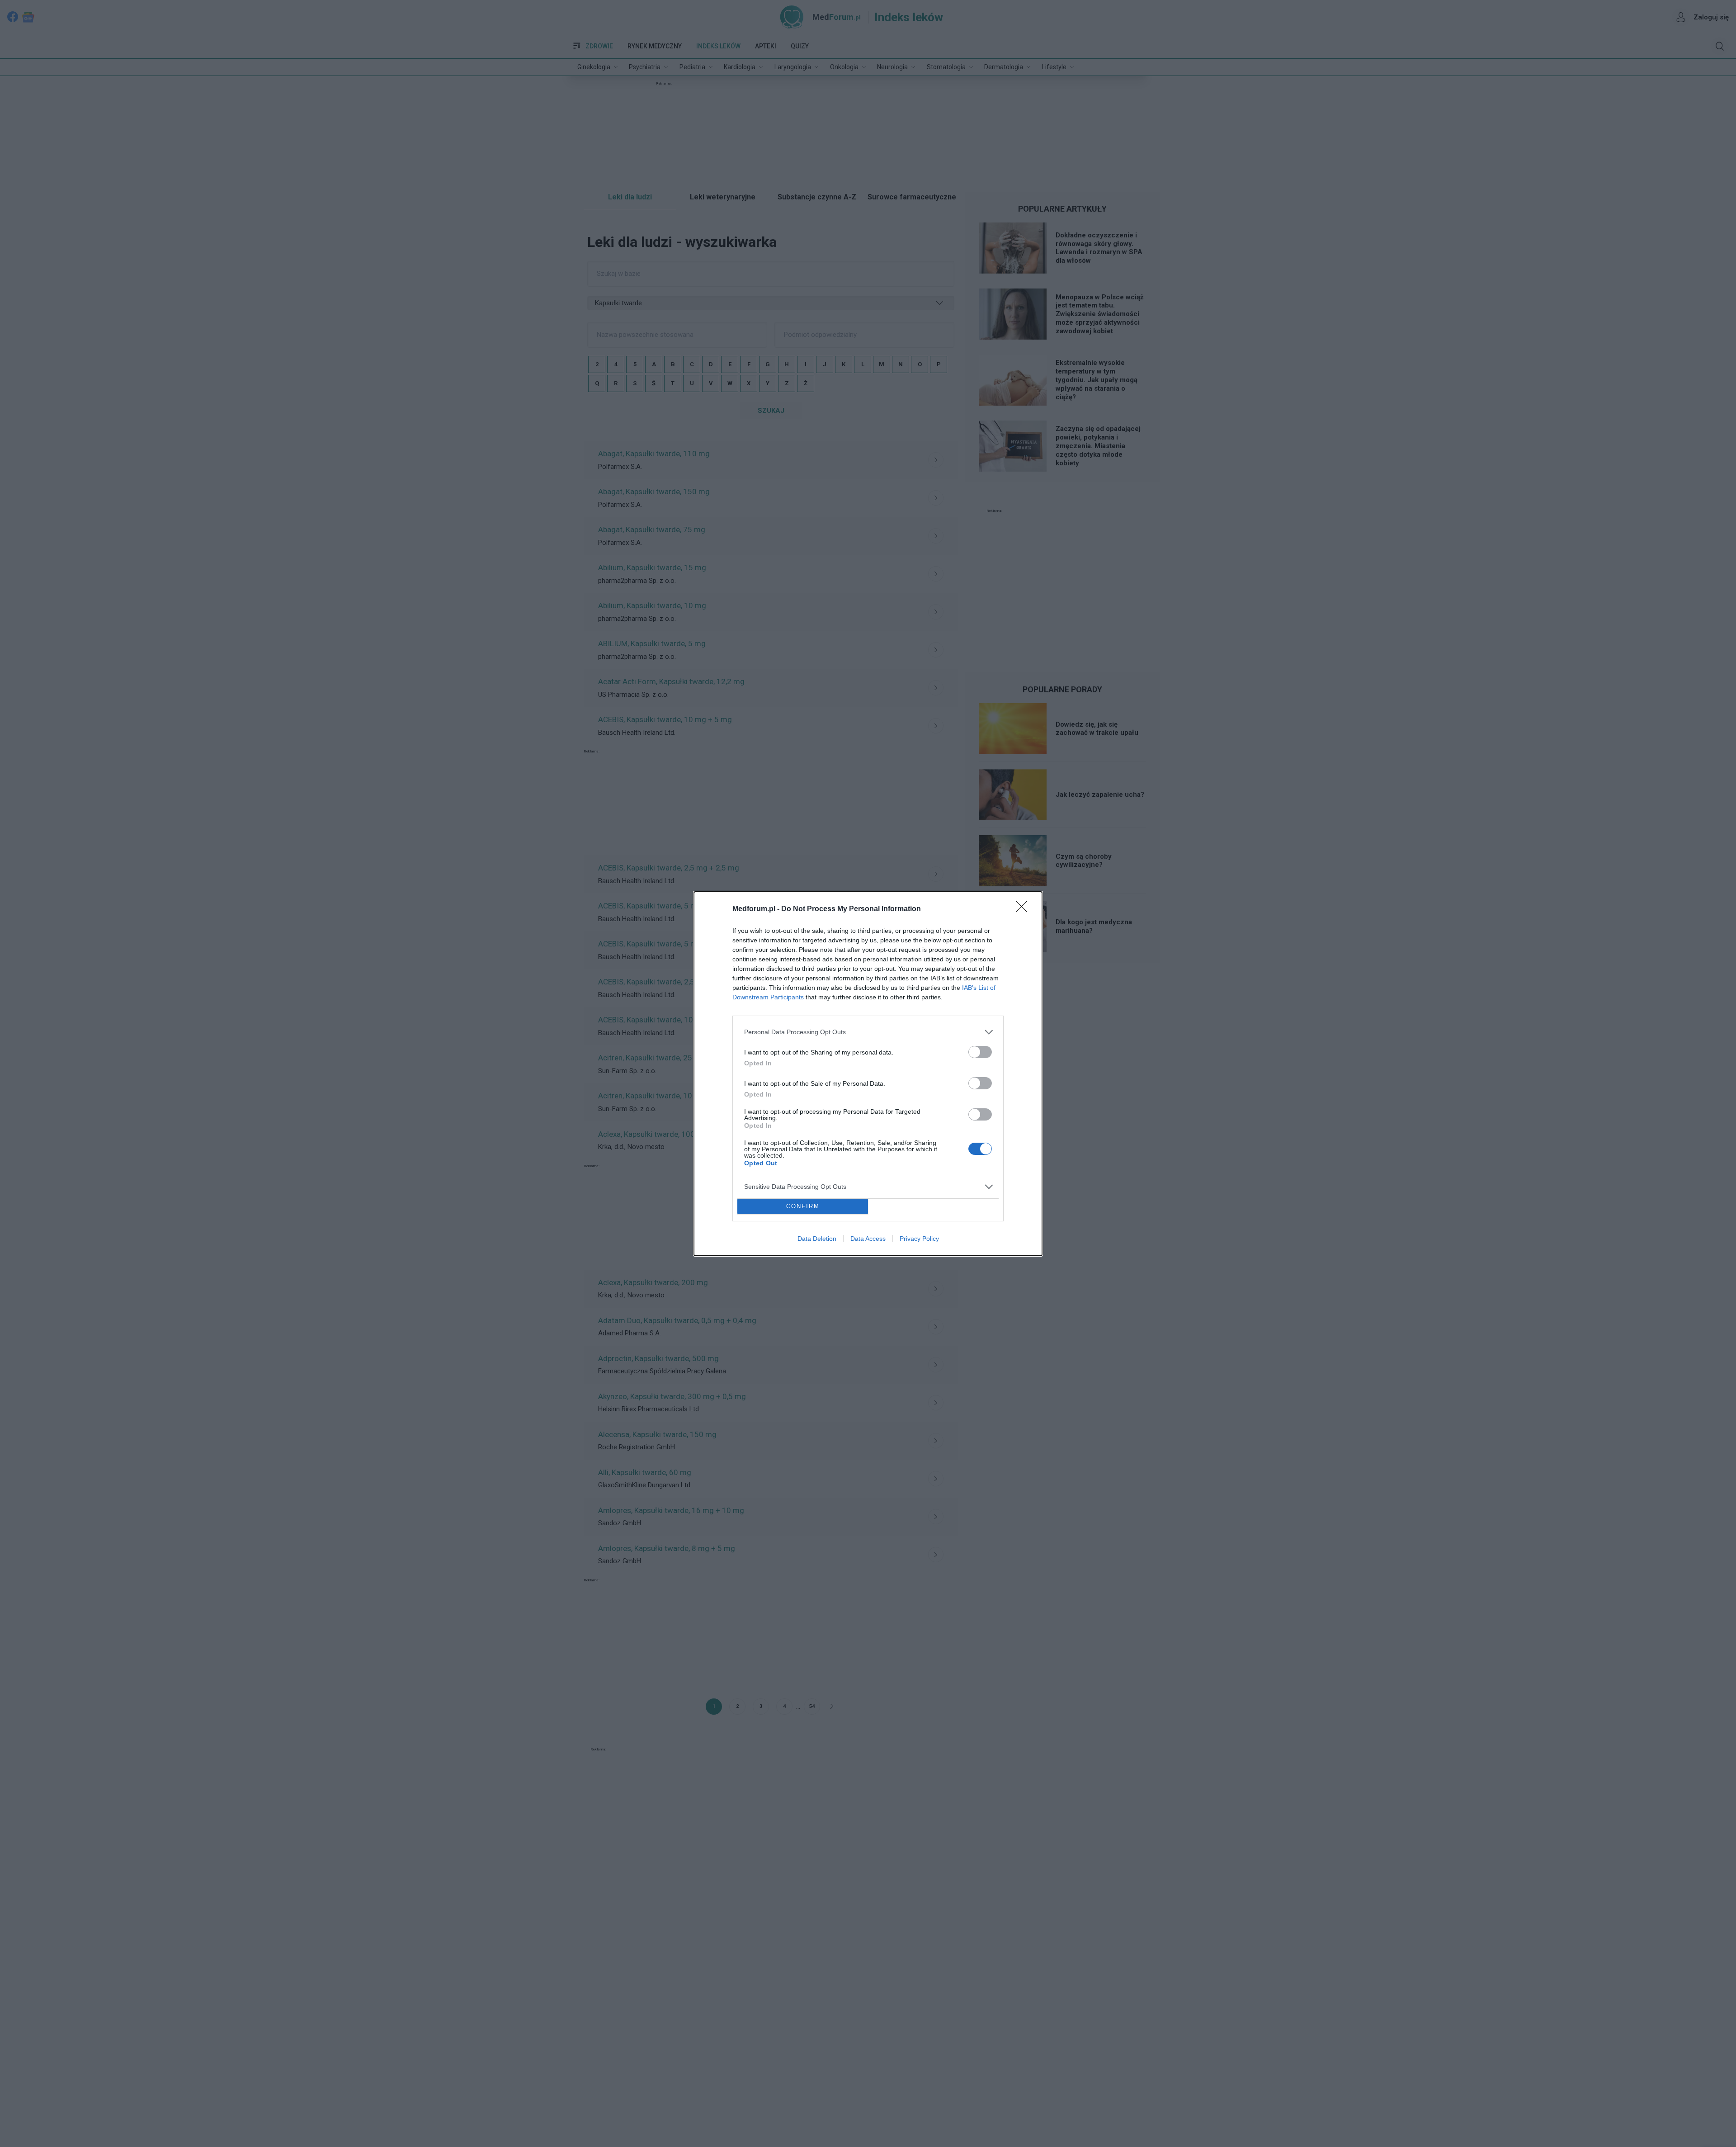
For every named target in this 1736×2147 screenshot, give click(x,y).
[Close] (1024, 909)
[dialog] (868, 1074)
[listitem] (868, 1032)
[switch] (980, 1052)
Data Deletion (817, 1239)
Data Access (868, 1239)
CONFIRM (803, 1206)
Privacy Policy (919, 1239)
